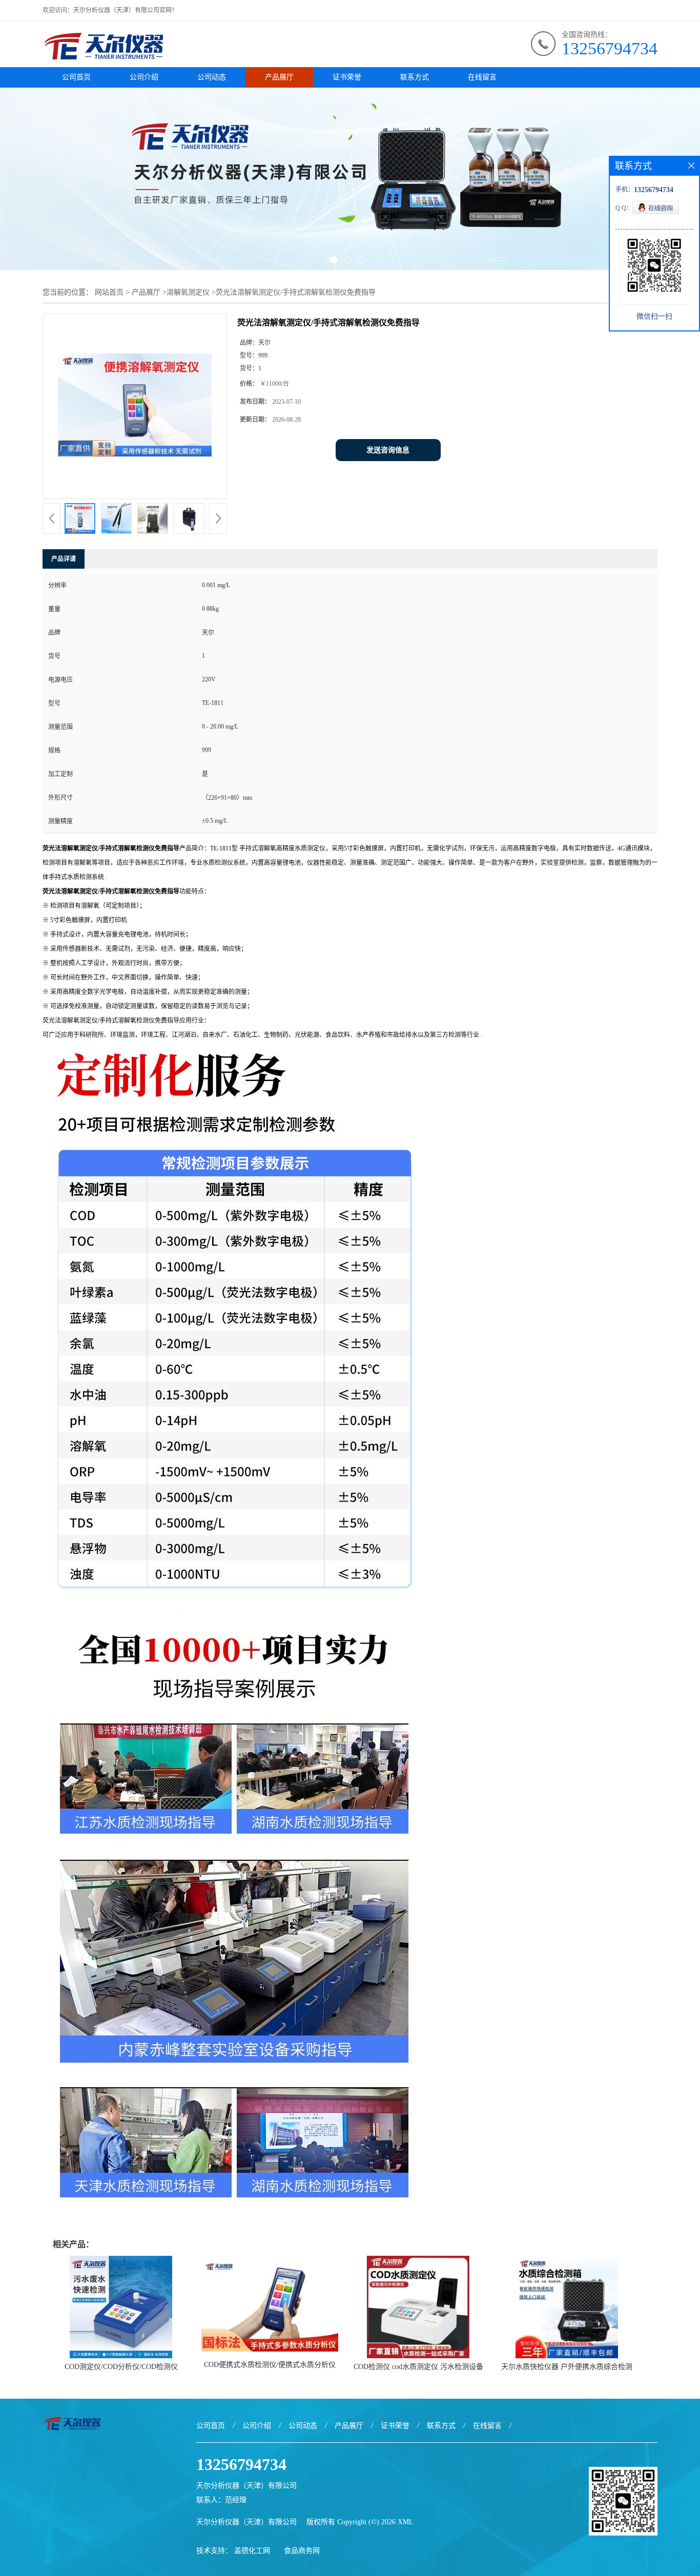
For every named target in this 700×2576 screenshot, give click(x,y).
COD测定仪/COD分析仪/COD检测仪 (121, 2367)
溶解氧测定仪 (188, 292)
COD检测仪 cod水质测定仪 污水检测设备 (418, 2367)
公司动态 (212, 77)
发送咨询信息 (388, 450)
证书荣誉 (347, 77)
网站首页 (109, 292)
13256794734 (610, 48)
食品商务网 (302, 2551)
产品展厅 (279, 77)
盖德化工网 (252, 2551)
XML (406, 2522)
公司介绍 (144, 77)
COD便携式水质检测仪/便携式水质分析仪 (270, 2365)
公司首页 (76, 77)
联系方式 (415, 77)
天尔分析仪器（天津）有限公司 (246, 2522)
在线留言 (482, 77)
